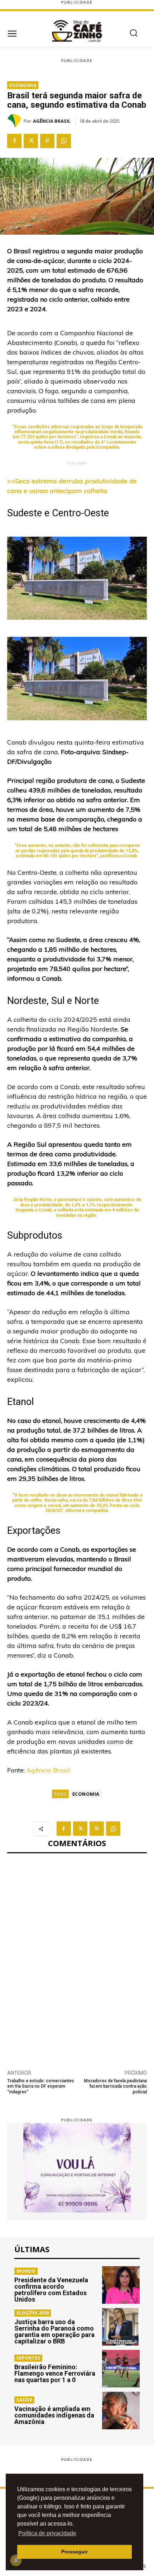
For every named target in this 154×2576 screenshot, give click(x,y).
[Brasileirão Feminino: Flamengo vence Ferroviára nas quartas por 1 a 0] (121, 2369)
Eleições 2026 (33, 2313)
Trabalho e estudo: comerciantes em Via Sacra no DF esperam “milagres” (41, 2086)
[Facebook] (14, 141)
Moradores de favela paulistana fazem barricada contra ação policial (115, 2086)
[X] (31, 141)
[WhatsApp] (64, 141)
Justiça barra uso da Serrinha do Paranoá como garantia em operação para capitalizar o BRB (54, 2331)
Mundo (26, 2271)
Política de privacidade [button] (47, 2533)
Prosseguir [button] (74, 2552)
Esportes (28, 2358)
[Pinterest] (47, 141)
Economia (23, 85)
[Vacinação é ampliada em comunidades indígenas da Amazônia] (121, 2411)
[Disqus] (77, 1957)
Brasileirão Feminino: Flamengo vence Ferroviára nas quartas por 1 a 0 (55, 2373)
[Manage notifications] (16, 2560)
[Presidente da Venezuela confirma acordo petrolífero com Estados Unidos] (121, 2285)
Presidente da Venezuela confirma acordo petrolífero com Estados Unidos (51, 2290)
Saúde (24, 2400)
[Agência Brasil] (15, 121)
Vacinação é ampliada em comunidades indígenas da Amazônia (54, 2415)
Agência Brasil (52, 121)
